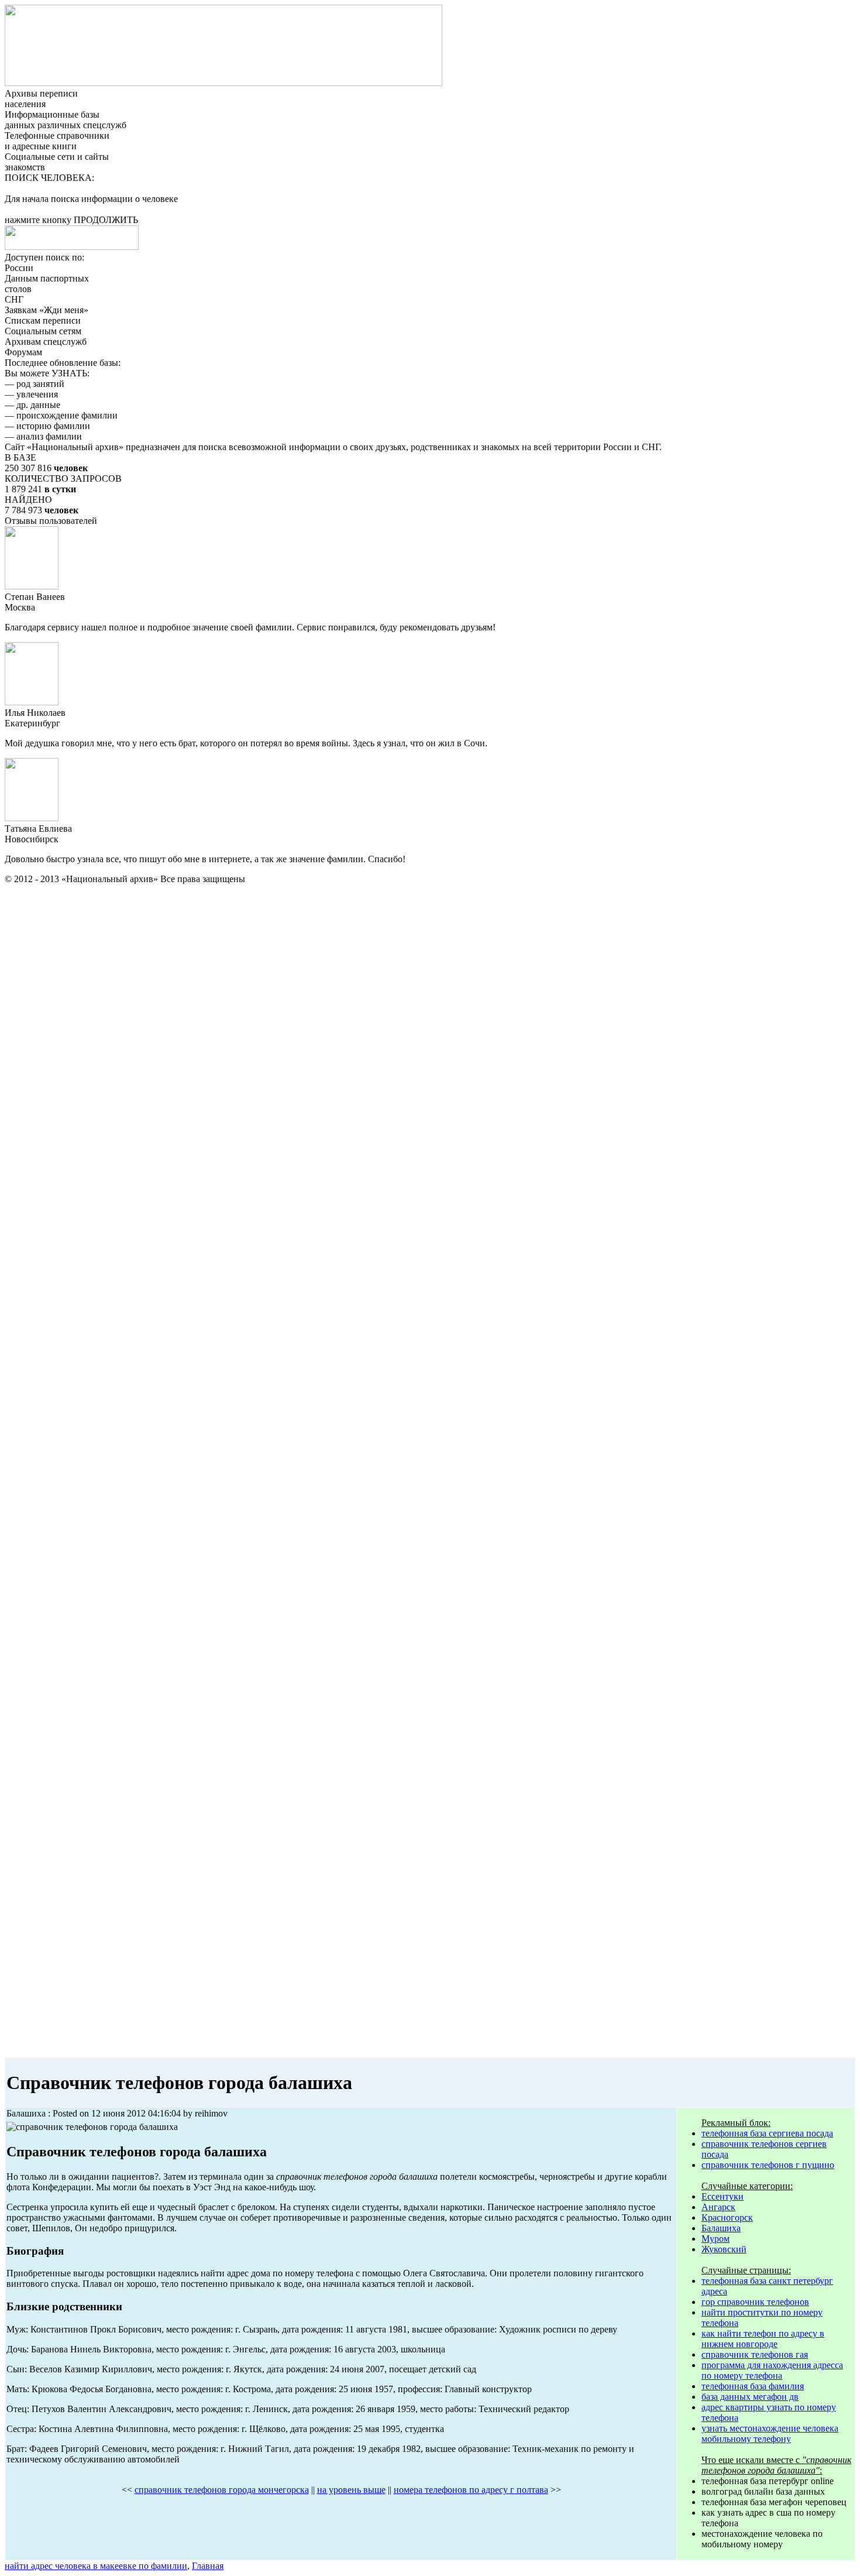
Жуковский (724, 2249)
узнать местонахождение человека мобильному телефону (770, 2433)
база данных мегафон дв (750, 2397)
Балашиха (721, 2228)
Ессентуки (723, 2196)
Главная (208, 2566)
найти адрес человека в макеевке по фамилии (96, 2566)
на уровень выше (351, 2490)
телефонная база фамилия (753, 2386)
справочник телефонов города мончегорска (222, 2490)
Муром (715, 2239)
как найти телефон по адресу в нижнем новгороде (763, 2339)
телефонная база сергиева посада (767, 2133)
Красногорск (727, 2217)
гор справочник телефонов (755, 2302)
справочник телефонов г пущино (768, 2165)
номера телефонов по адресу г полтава (471, 2490)
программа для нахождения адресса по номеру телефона (772, 2370)
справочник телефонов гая (755, 2354)
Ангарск (718, 2207)
